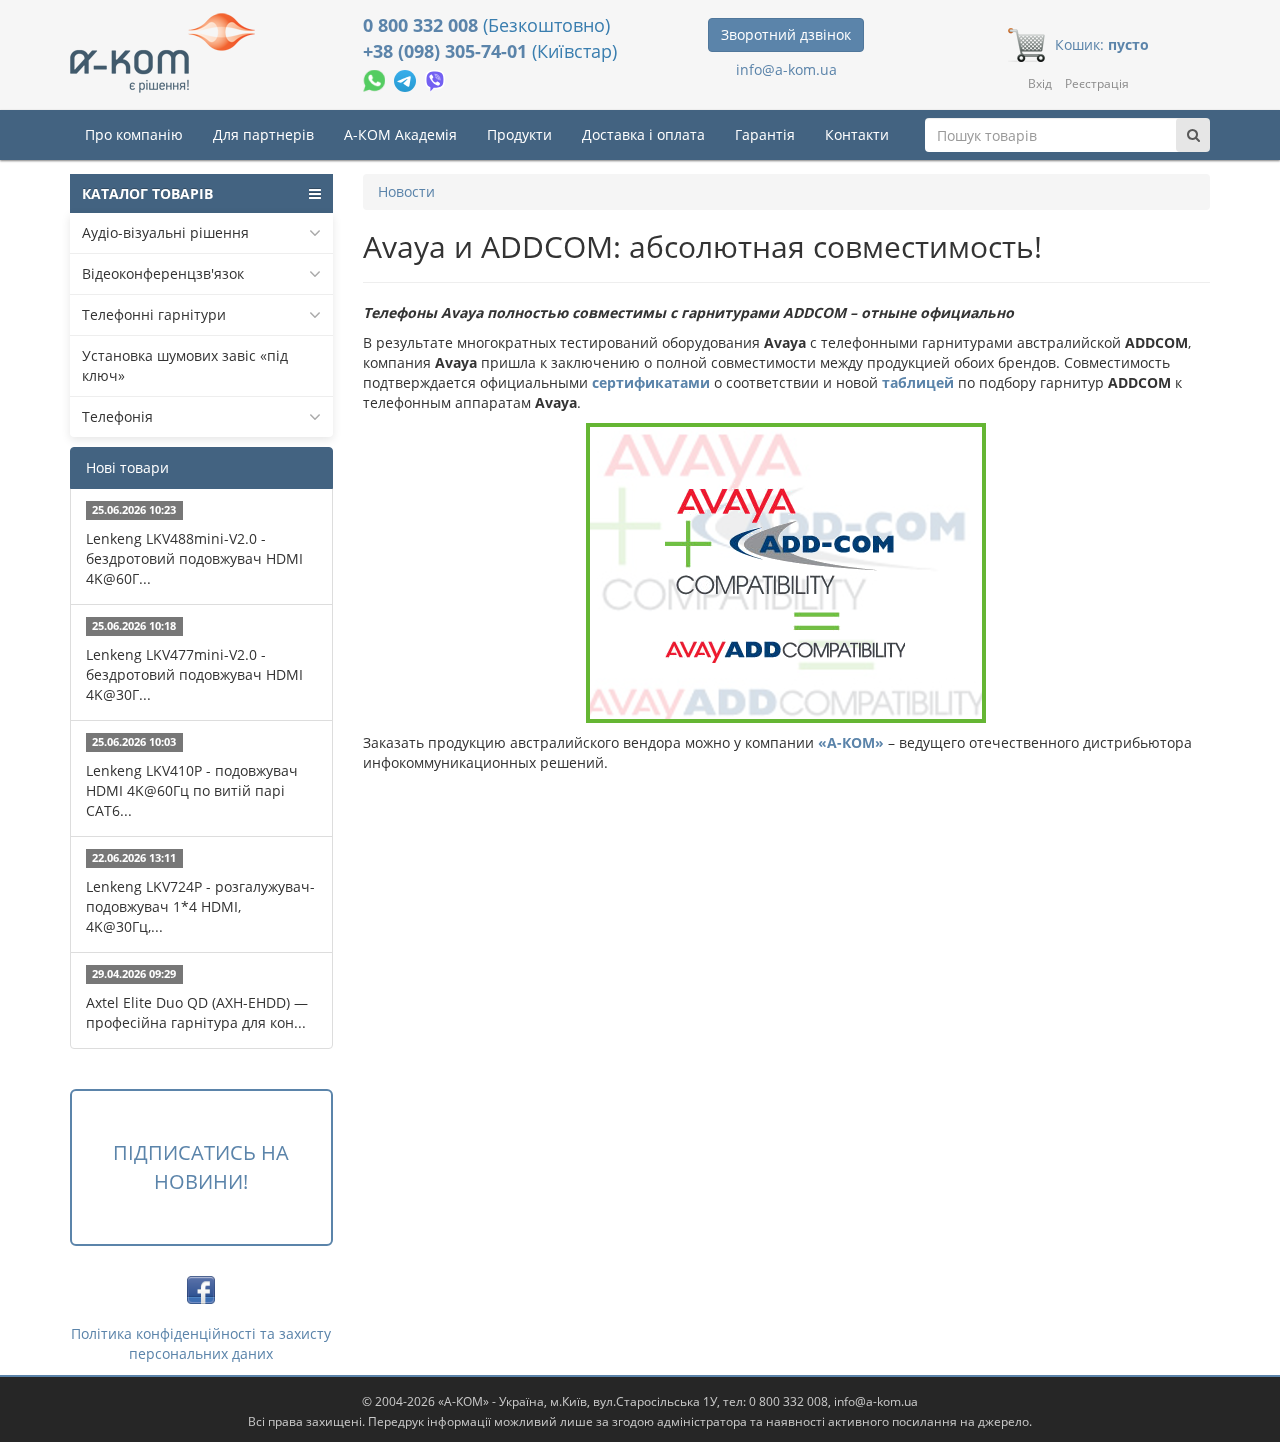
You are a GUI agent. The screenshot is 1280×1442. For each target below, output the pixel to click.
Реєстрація (1097, 83)
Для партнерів (263, 134)
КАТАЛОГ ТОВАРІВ (147, 193)
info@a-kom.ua (786, 69)
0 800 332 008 (423, 25)
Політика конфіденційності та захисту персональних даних (201, 1343)
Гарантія (765, 134)
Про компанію (134, 134)
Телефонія (117, 416)
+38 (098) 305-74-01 (447, 51)
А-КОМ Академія (400, 134)
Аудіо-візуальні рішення (165, 232)
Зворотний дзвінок (786, 34)
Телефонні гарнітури (154, 314)
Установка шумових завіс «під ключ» (185, 365)
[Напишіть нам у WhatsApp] (376, 78)
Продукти (519, 134)
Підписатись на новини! (201, 1167)
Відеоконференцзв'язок (163, 273)
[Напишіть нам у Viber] (435, 78)
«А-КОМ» (851, 742)
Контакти (857, 134)
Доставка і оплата (643, 134)
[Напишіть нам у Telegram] (407, 78)
